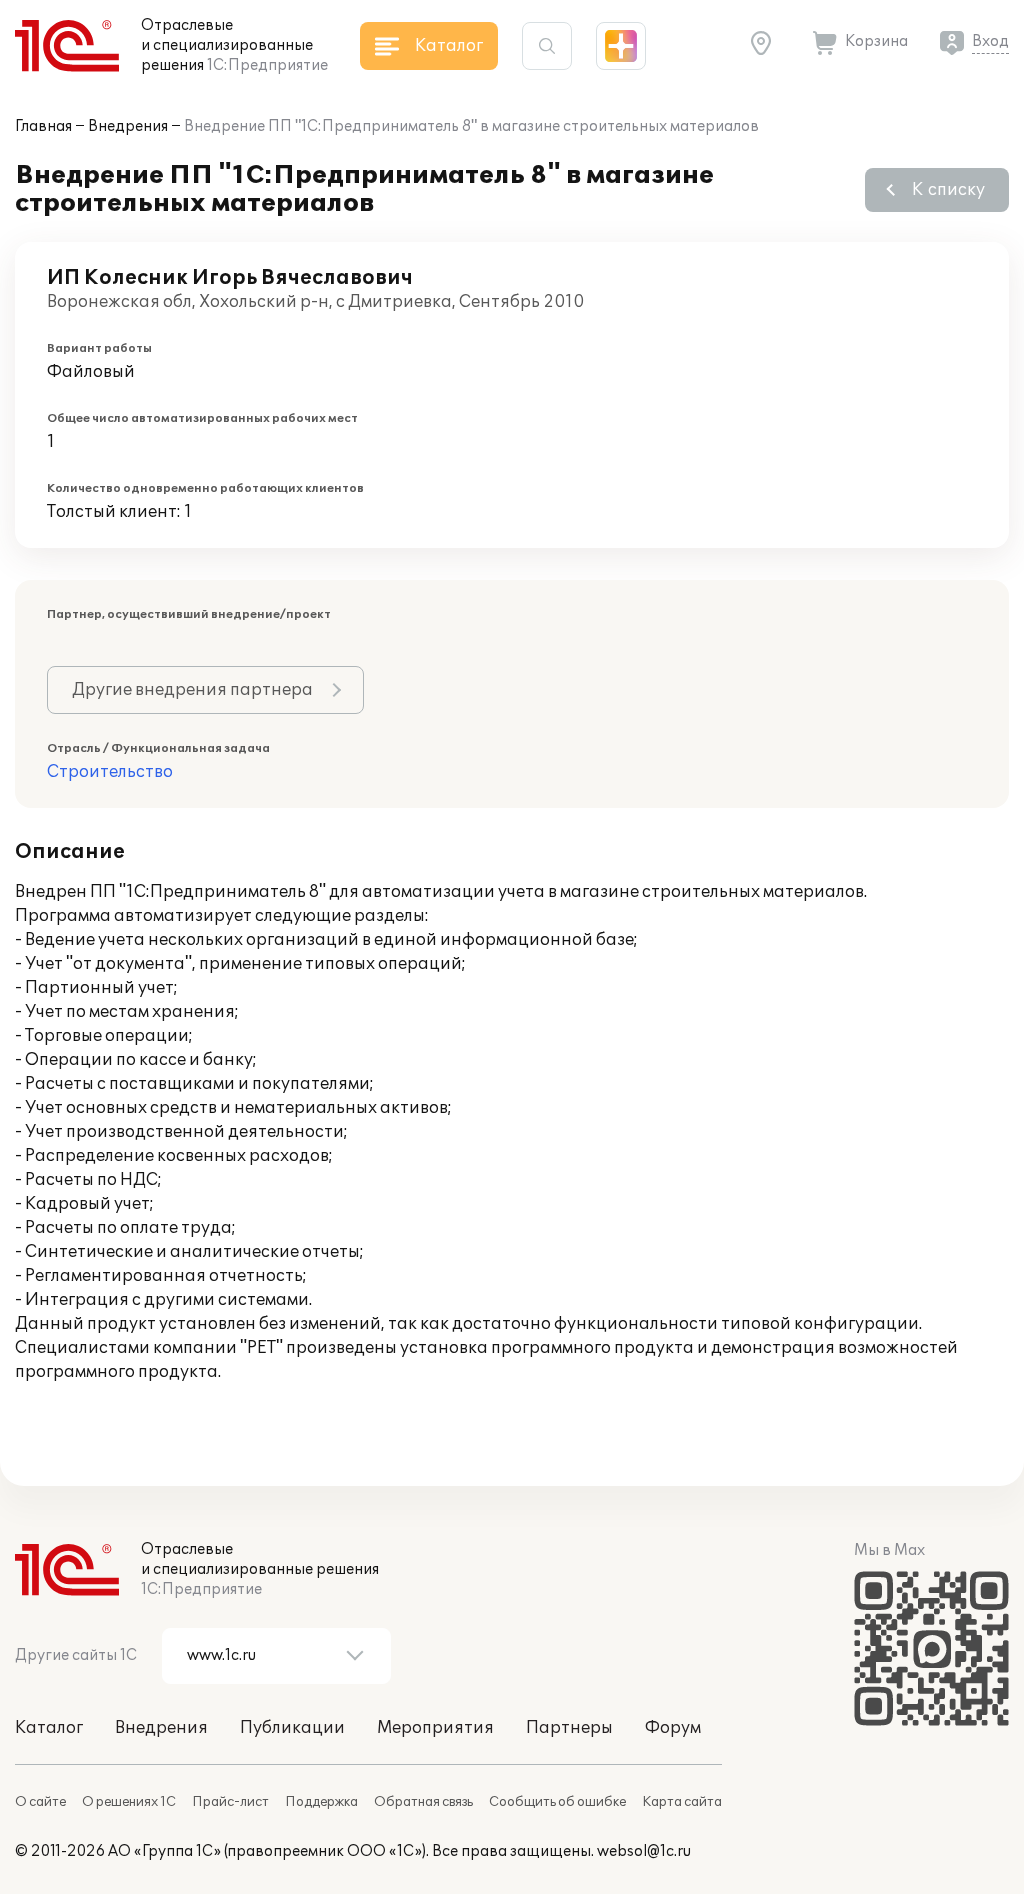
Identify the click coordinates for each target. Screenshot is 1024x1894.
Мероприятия (435, 1728)
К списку (948, 190)
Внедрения (128, 126)
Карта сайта (682, 1802)
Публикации (292, 1728)
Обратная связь (423, 1802)
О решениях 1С (129, 1802)
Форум (673, 1728)
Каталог (49, 1728)
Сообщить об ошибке (557, 1802)
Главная (43, 126)
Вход (990, 41)
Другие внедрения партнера (192, 690)
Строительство (110, 772)
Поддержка (321, 1802)
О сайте (40, 1802)
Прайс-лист (230, 1802)
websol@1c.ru (644, 1851)
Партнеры (569, 1728)
